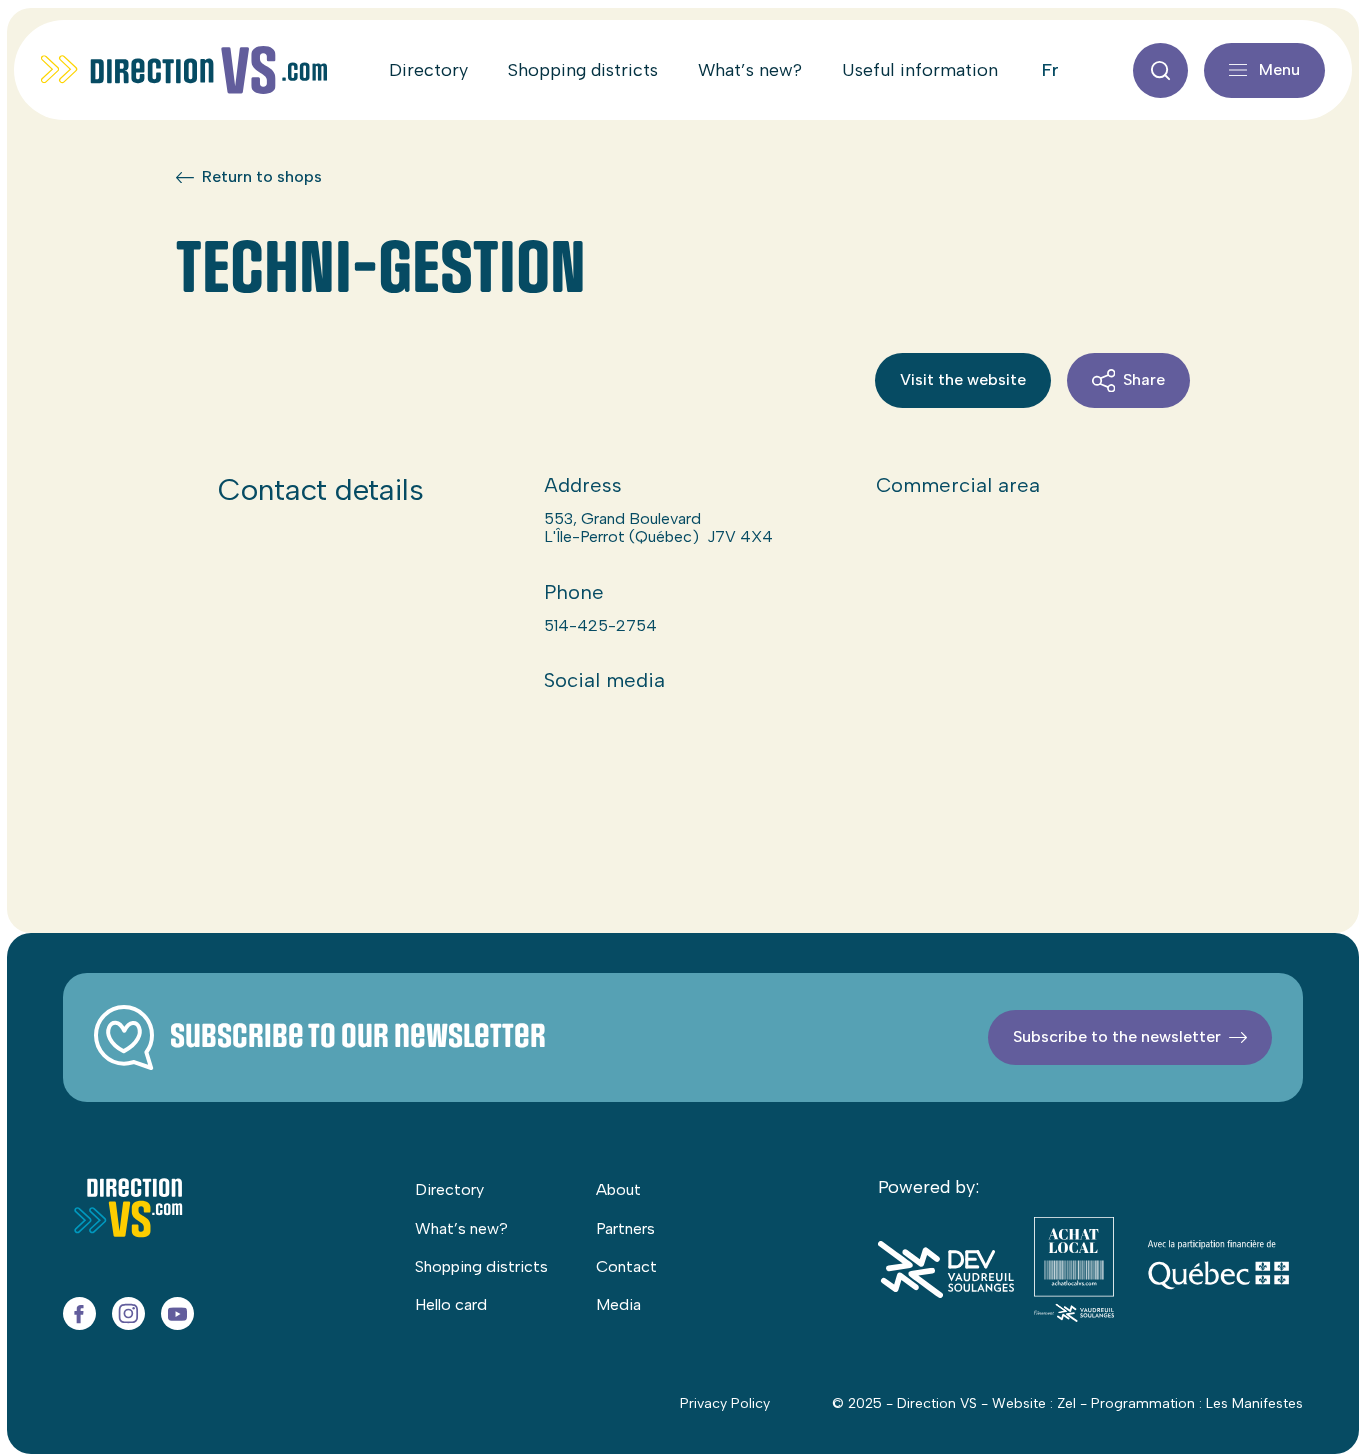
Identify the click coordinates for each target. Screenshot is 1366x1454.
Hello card (451, 1304)
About (618, 1189)
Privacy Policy (725, 1403)
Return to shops (262, 177)
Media (618, 1304)
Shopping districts (583, 70)
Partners (625, 1228)
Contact (626, 1266)
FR (1050, 70)
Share (1144, 379)
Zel (1066, 1403)
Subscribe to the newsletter (1117, 1036)
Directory (428, 70)
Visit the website (963, 379)
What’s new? (750, 70)
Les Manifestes (1254, 1403)
